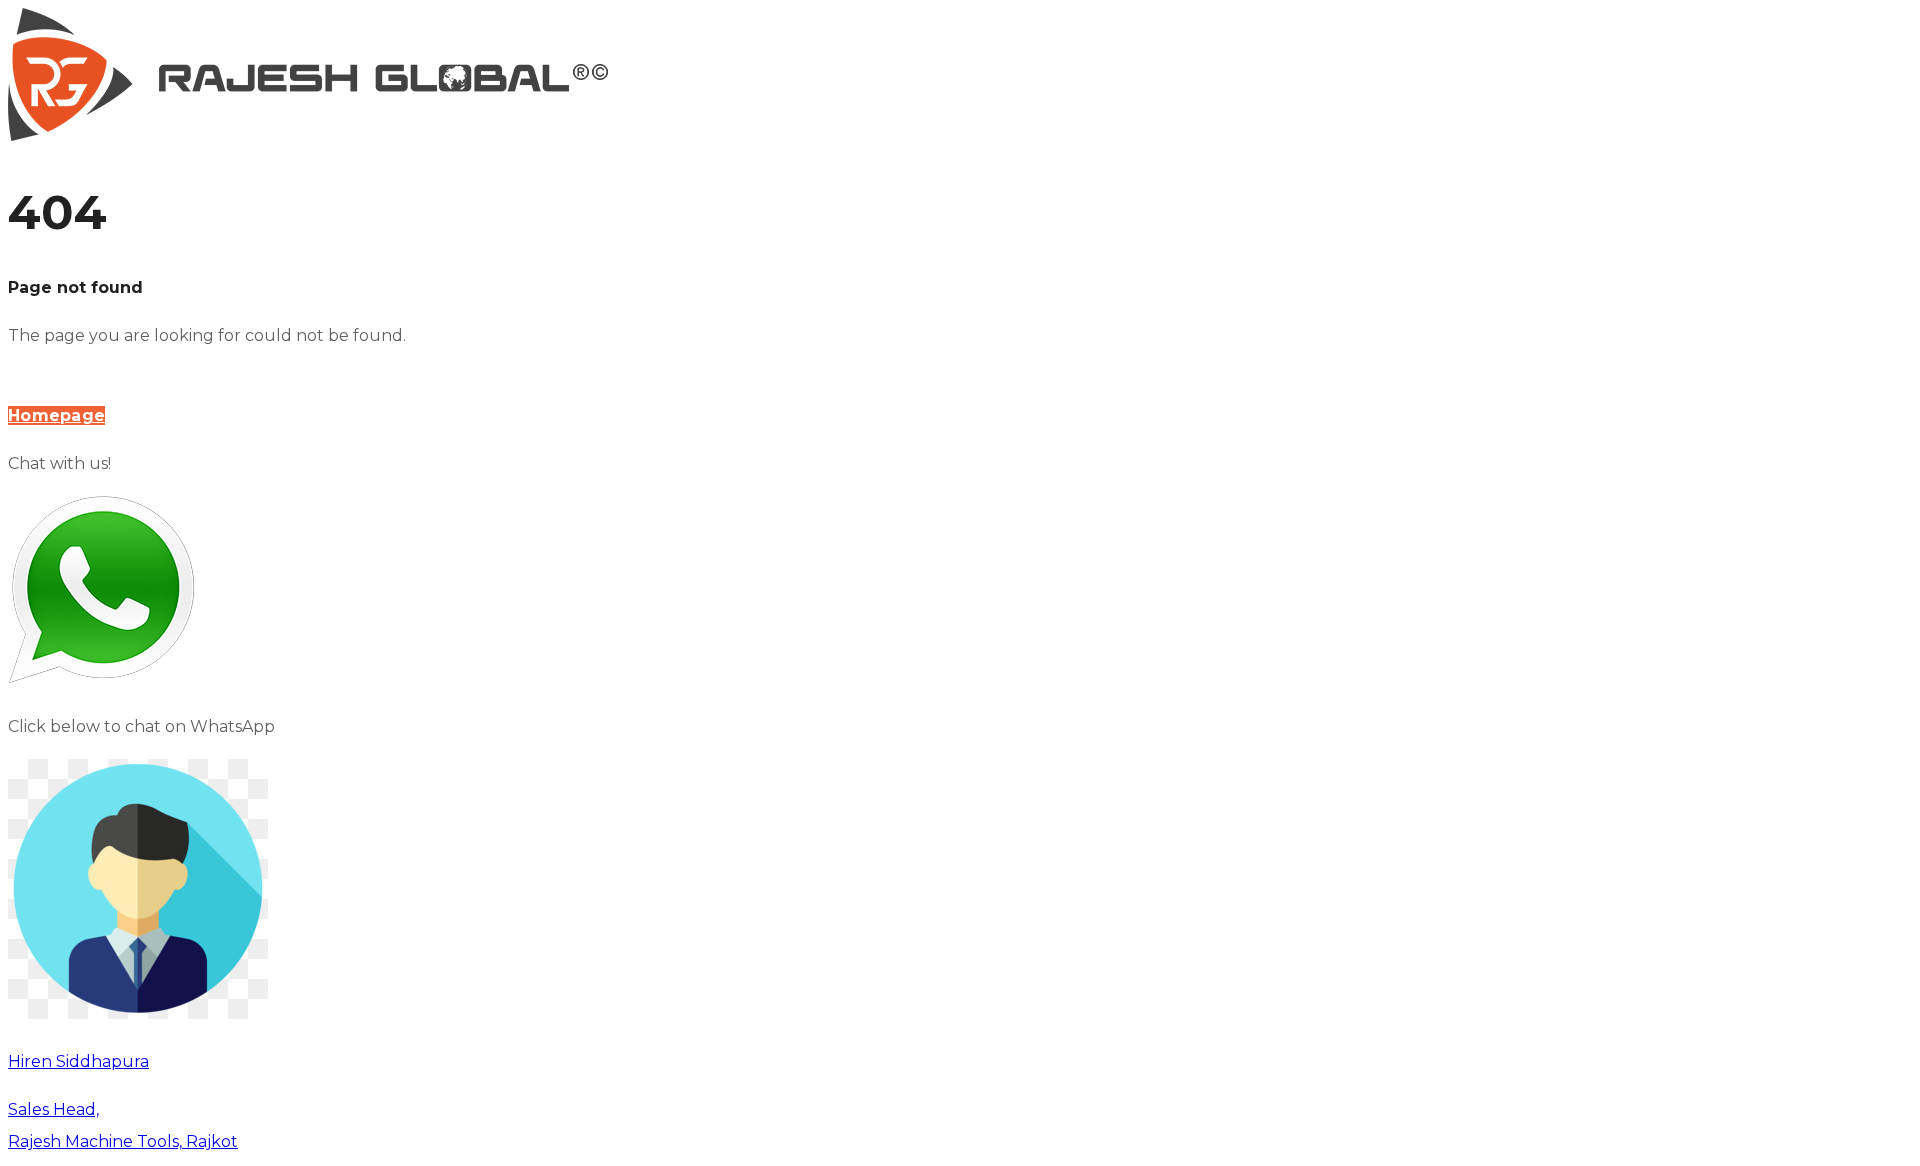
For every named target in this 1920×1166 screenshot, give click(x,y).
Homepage (56, 415)
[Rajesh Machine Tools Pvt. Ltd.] (308, 135)
